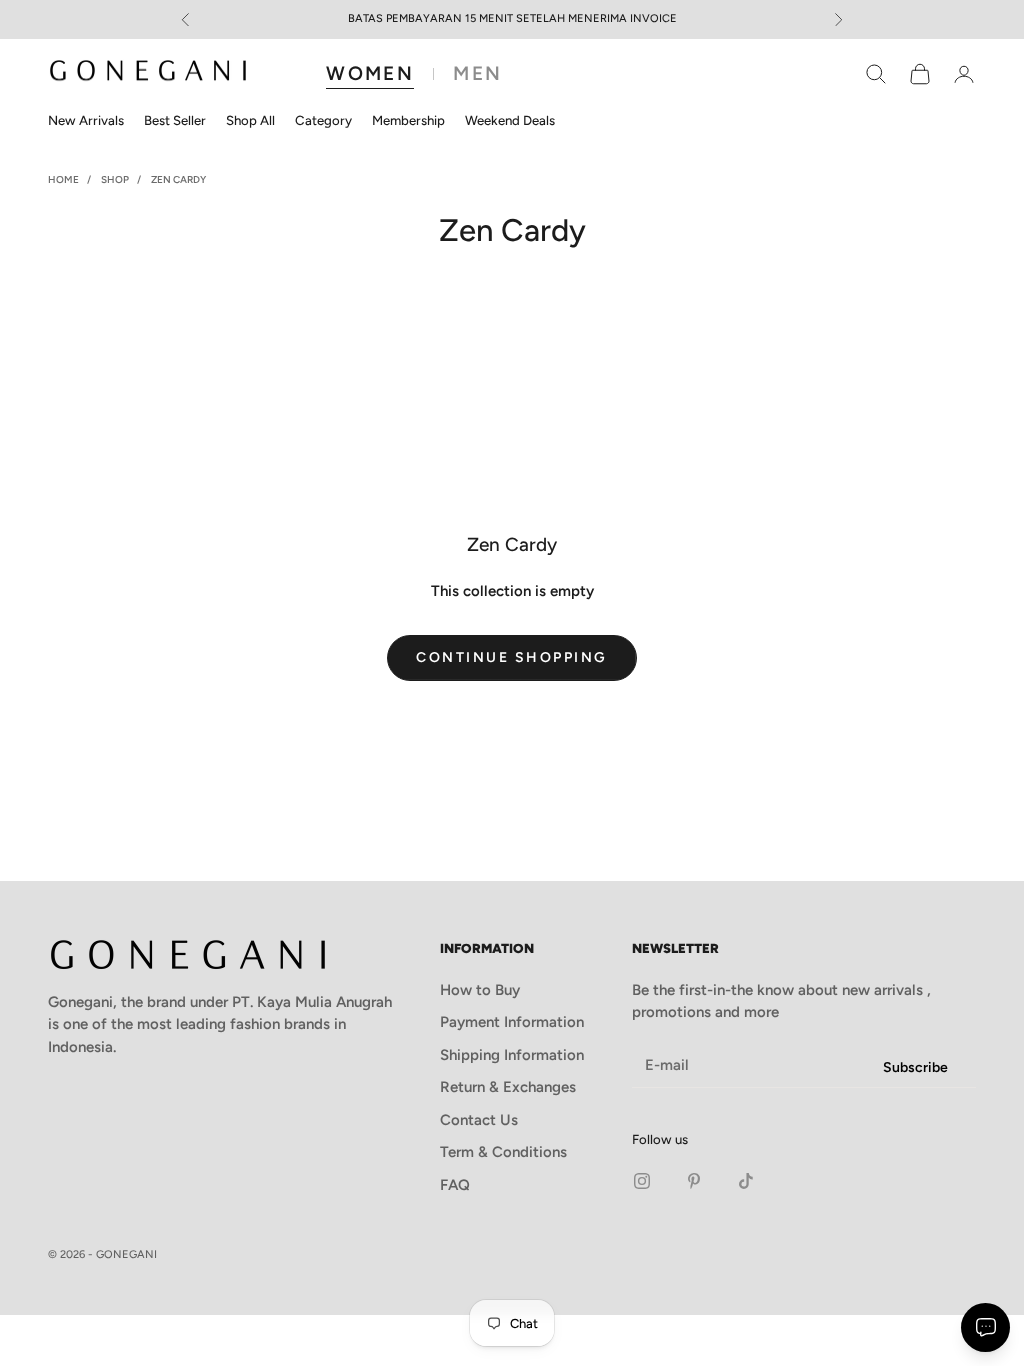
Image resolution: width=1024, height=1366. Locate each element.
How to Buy (480, 990)
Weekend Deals (510, 120)
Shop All (250, 120)
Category (323, 120)
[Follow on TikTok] (746, 1181)
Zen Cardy (178, 179)
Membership (408, 120)
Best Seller (175, 120)
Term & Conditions (503, 1152)
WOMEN (370, 73)
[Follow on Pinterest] (694, 1181)
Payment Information (512, 1022)
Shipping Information (512, 1055)
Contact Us (479, 1120)
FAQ (455, 1185)
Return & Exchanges (508, 1087)
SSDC (956, 1255)
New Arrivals (86, 120)
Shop (115, 179)
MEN (477, 73)
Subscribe (915, 1067)
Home (63, 179)
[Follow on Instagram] (642, 1181)
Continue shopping (512, 657)
